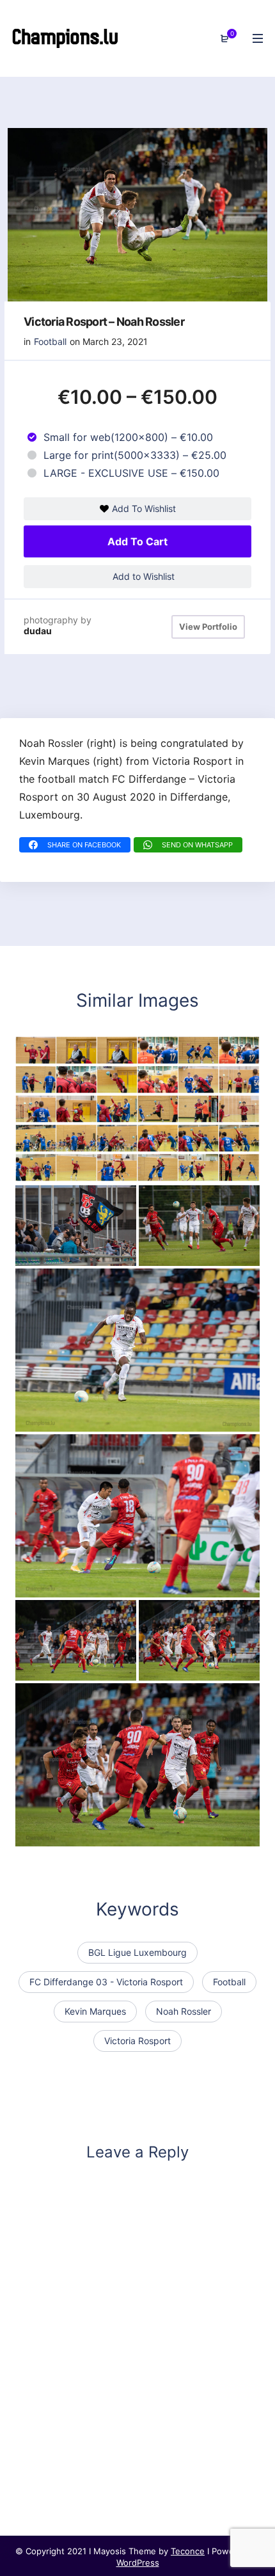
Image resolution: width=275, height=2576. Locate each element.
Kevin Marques (95, 2011)
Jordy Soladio (59, 1419)
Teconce (188, 2551)
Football (50, 341)
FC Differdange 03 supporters (98, 1254)
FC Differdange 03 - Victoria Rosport (106, 1982)
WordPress (138, 2563)
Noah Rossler (184, 2011)
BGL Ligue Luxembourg (137, 1952)
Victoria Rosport (137, 2041)
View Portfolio (208, 627)
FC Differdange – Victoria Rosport (108, 1668)
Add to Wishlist (142, 576)
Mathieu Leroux (186, 1254)
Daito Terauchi (60, 1585)
